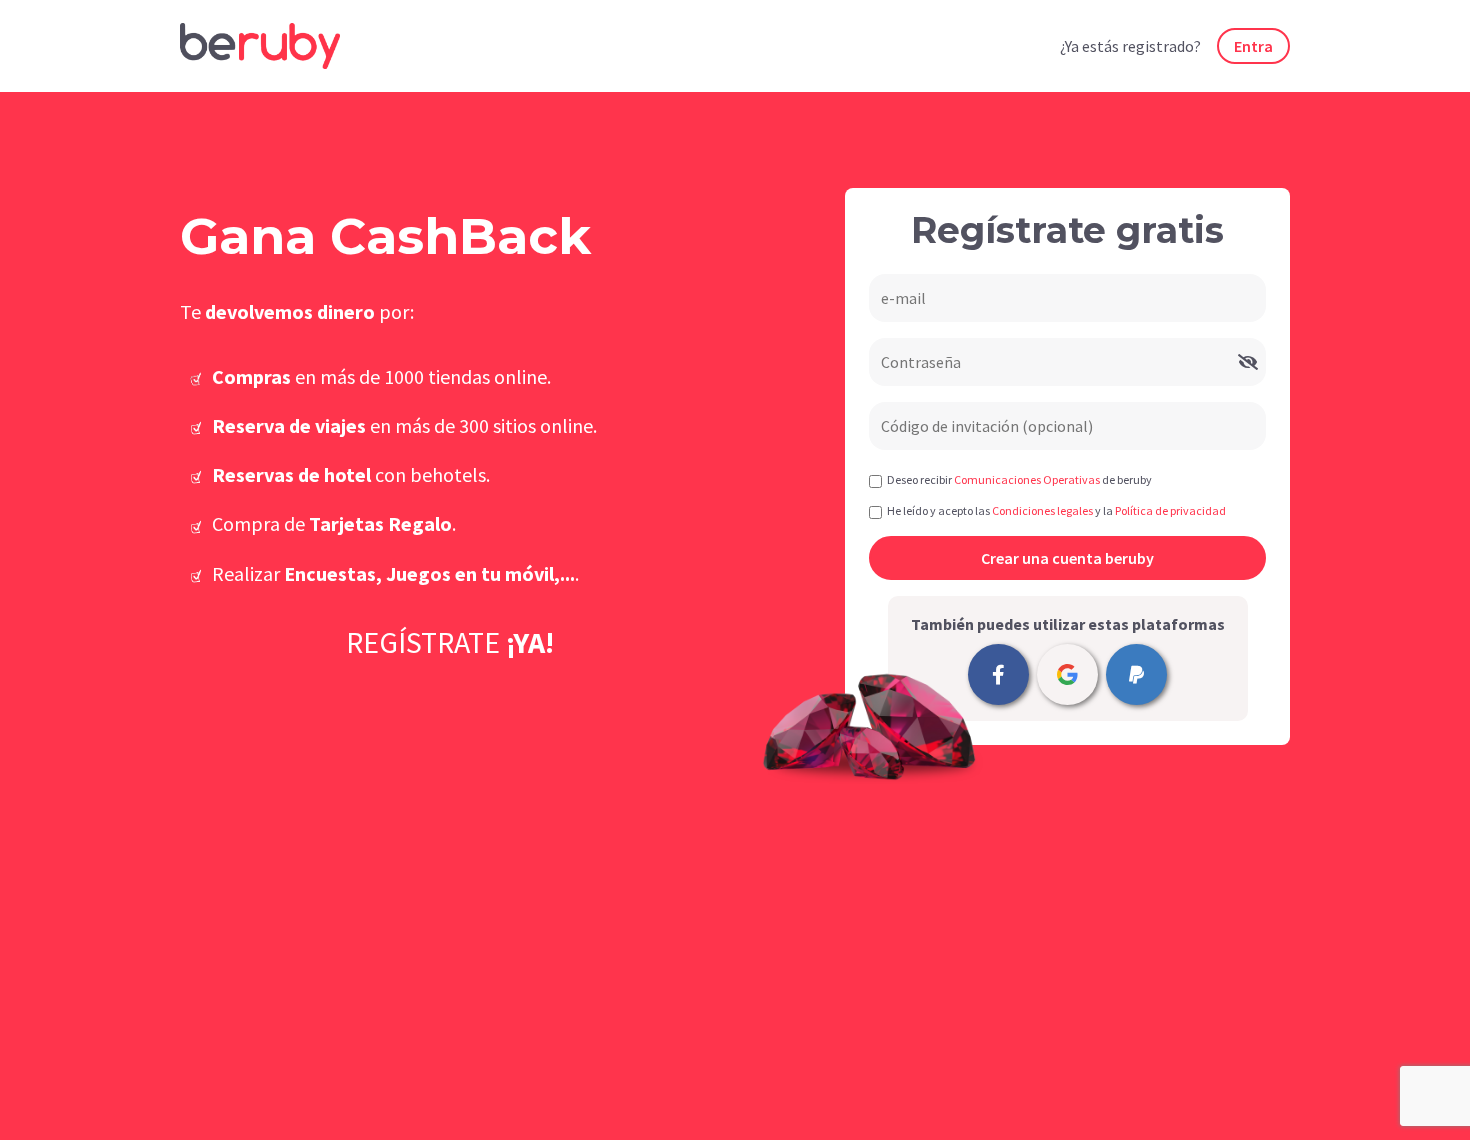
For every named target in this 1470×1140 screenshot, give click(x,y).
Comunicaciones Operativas (1027, 479)
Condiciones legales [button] (1042, 510)
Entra (1253, 46)
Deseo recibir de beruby (1019, 479)
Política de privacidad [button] (1170, 510)
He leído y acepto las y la (1056, 510)
